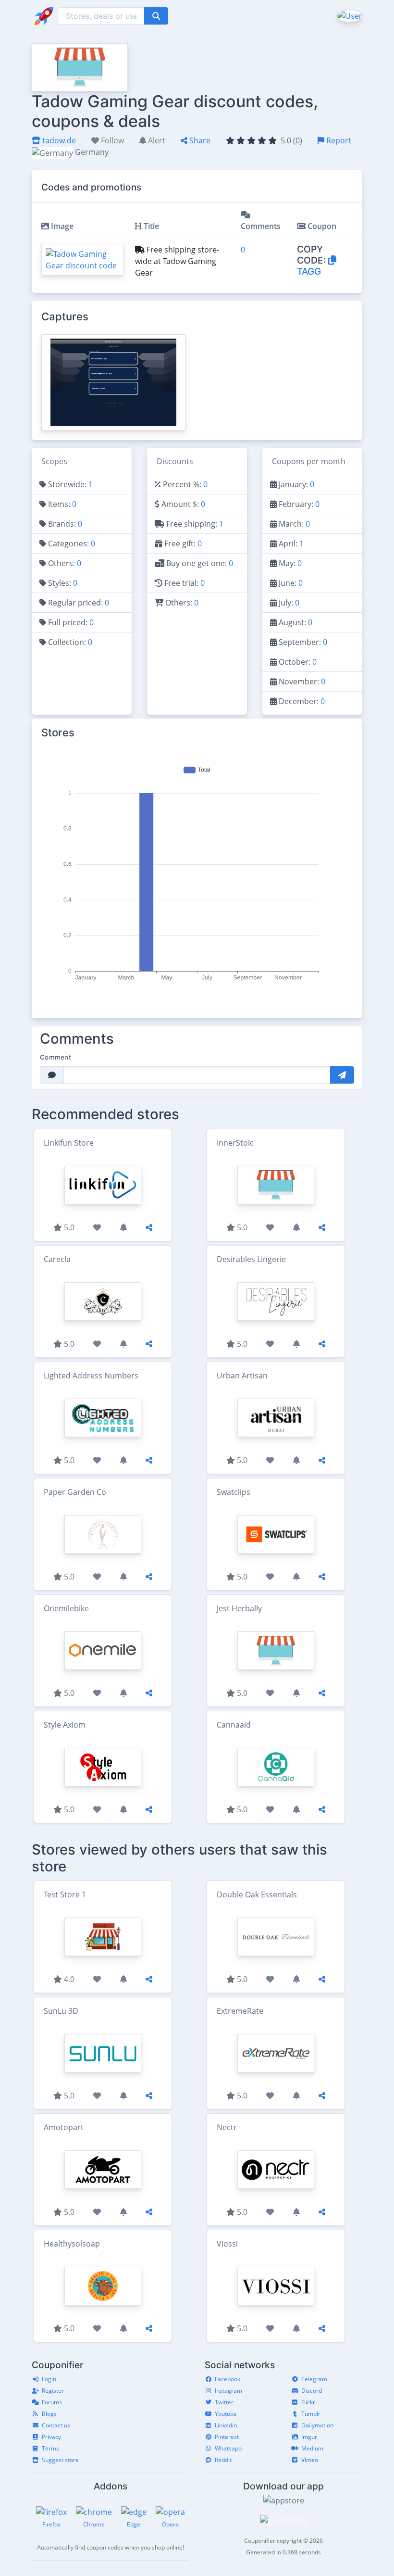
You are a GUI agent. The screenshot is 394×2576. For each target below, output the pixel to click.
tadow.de (58, 140)
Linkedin (226, 2425)
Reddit (223, 2460)
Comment (55, 1057)
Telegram (314, 2379)
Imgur (309, 2437)
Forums (52, 2402)
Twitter (224, 2402)
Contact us (56, 2425)
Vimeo (310, 2460)
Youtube (226, 2414)
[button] (349, 15)
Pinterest (227, 2437)
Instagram (228, 2391)
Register (53, 2391)
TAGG (309, 271)
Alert (156, 140)
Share (199, 140)
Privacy (51, 2437)
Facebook (228, 2379)
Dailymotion (317, 2425)
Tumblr (311, 2414)
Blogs (49, 2414)
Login (49, 2379)
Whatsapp (228, 2448)
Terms (50, 2448)
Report (338, 140)
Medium (312, 2448)
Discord (312, 2391)
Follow (111, 140)
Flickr (308, 2402)
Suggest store (60, 2460)
